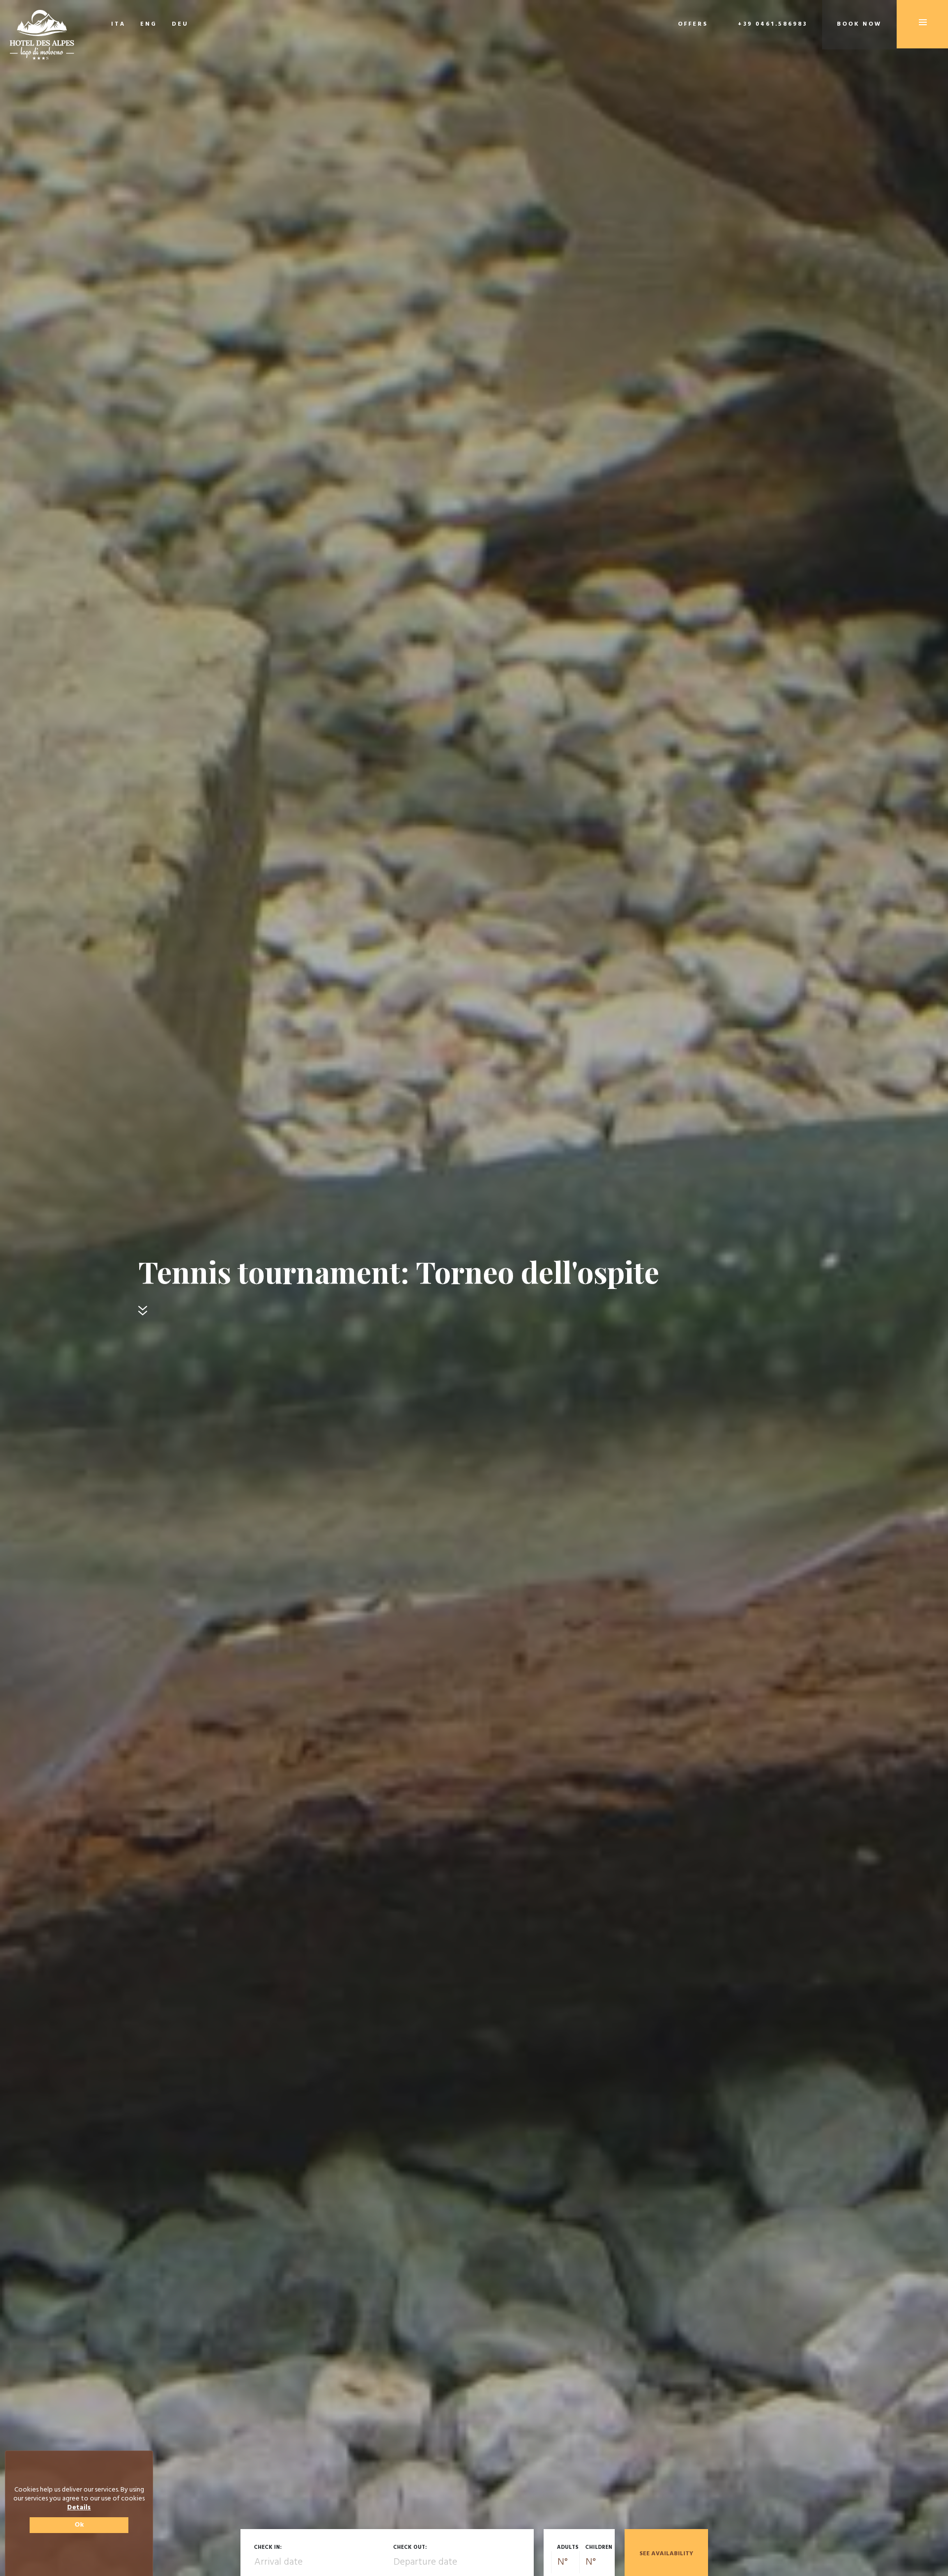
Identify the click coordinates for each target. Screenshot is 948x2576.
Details (79, 2508)
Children (599, 2547)
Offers (693, 24)
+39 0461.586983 (772, 24)
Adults (568, 2547)
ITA (118, 24)
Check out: (410, 2547)
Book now (859, 24)
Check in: (268, 2547)
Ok (79, 2525)
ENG (149, 24)
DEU (180, 24)
